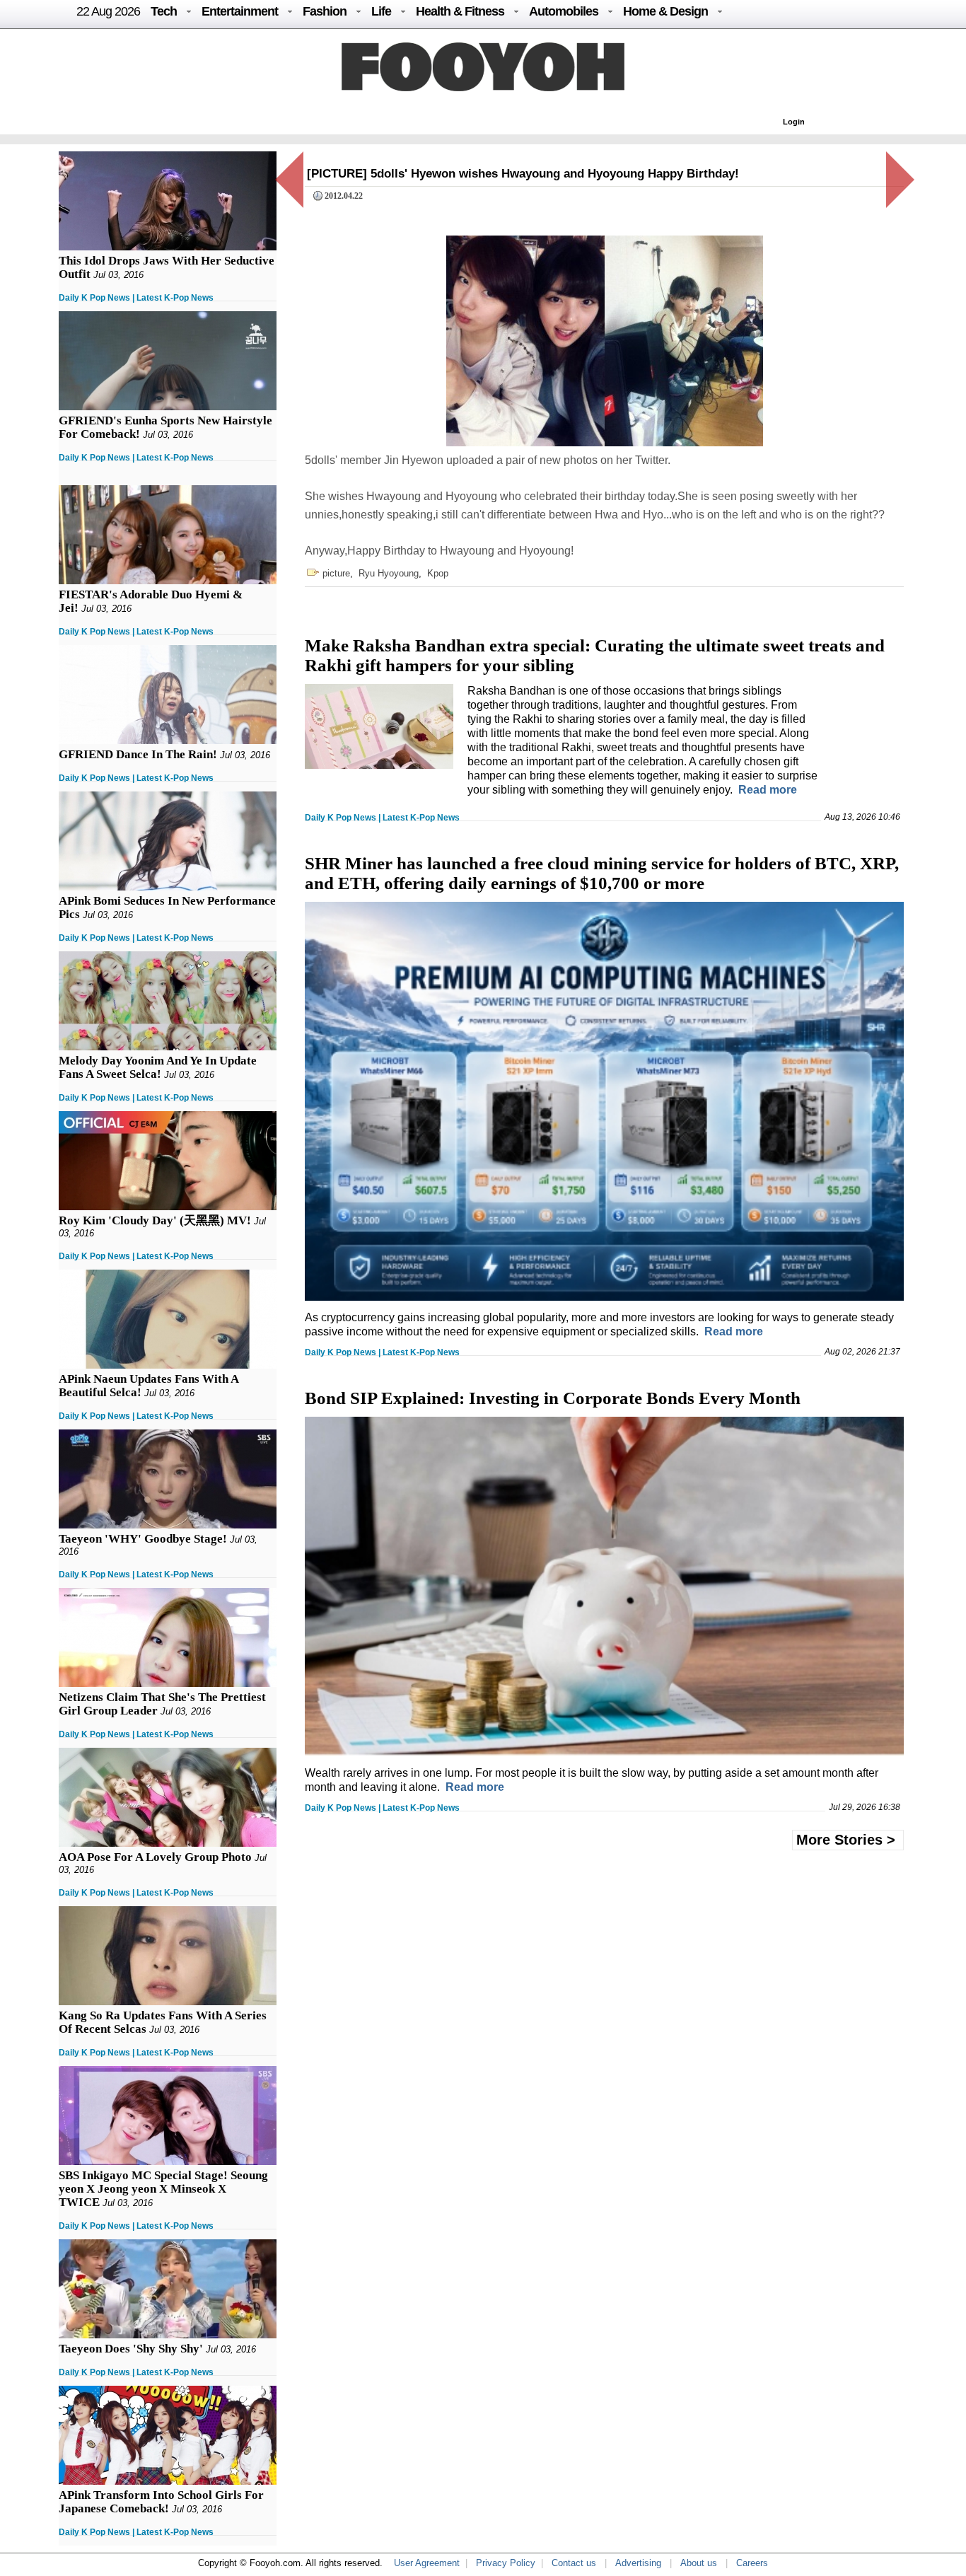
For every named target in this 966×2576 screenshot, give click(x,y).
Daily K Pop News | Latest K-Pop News (136, 298)
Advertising (638, 2563)
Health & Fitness (460, 11)
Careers (752, 2563)
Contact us (574, 2563)
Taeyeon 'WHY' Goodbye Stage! (143, 1539)
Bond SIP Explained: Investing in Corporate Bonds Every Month (553, 1398)
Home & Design (665, 11)
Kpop (438, 573)
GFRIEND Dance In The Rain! (138, 754)
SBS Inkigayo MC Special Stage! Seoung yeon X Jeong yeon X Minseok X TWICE (163, 2189)
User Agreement (427, 2563)
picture (336, 573)
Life (381, 11)
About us (699, 2563)
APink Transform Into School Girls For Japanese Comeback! (161, 2502)
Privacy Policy (506, 2563)
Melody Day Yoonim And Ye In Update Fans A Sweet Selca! (158, 1067)
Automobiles (564, 11)
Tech (164, 11)
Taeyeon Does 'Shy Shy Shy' (131, 2349)
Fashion (325, 11)
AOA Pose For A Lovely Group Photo (155, 1857)
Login (794, 122)
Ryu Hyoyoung (389, 573)
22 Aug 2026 (108, 11)
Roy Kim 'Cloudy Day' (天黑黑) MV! (155, 1220)
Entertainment (240, 11)
